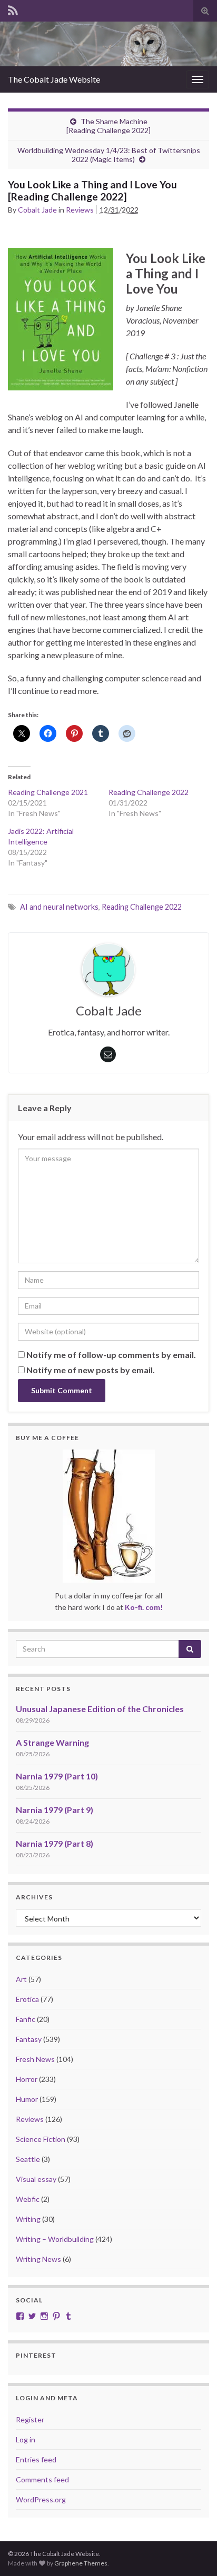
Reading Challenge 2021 (48, 792)
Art (21, 1979)
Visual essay (36, 2179)
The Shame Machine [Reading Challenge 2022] (108, 126)
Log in (26, 2439)
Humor (27, 2099)
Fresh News (35, 2059)
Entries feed (36, 2459)
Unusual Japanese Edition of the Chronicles (100, 1709)
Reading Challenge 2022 (149, 792)
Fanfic (26, 2019)
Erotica (27, 1999)
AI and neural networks (59, 907)
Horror (27, 2079)
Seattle (28, 2159)
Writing (28, 2219)
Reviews (80, 210)
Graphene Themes (81, 2563)
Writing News (38, 2259)
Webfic (28, 2199)
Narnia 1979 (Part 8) (55, 1843)
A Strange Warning (52, 1742)
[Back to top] (193, 2552)
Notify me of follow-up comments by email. (111, 1355)
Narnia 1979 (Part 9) (55, 1810)
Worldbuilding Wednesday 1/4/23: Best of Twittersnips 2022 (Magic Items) (109, 155)
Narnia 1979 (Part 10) (57, 1776)
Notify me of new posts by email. (91, 1370)
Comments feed (42, 2479)
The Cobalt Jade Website (54, 79)
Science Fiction (41, 2139)
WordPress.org (41, 2499)
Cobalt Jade (37, 210)
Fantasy (29, 2039)
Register (30, 2419)
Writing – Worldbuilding (55, 2239)
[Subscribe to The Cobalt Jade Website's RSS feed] (13, 9)
